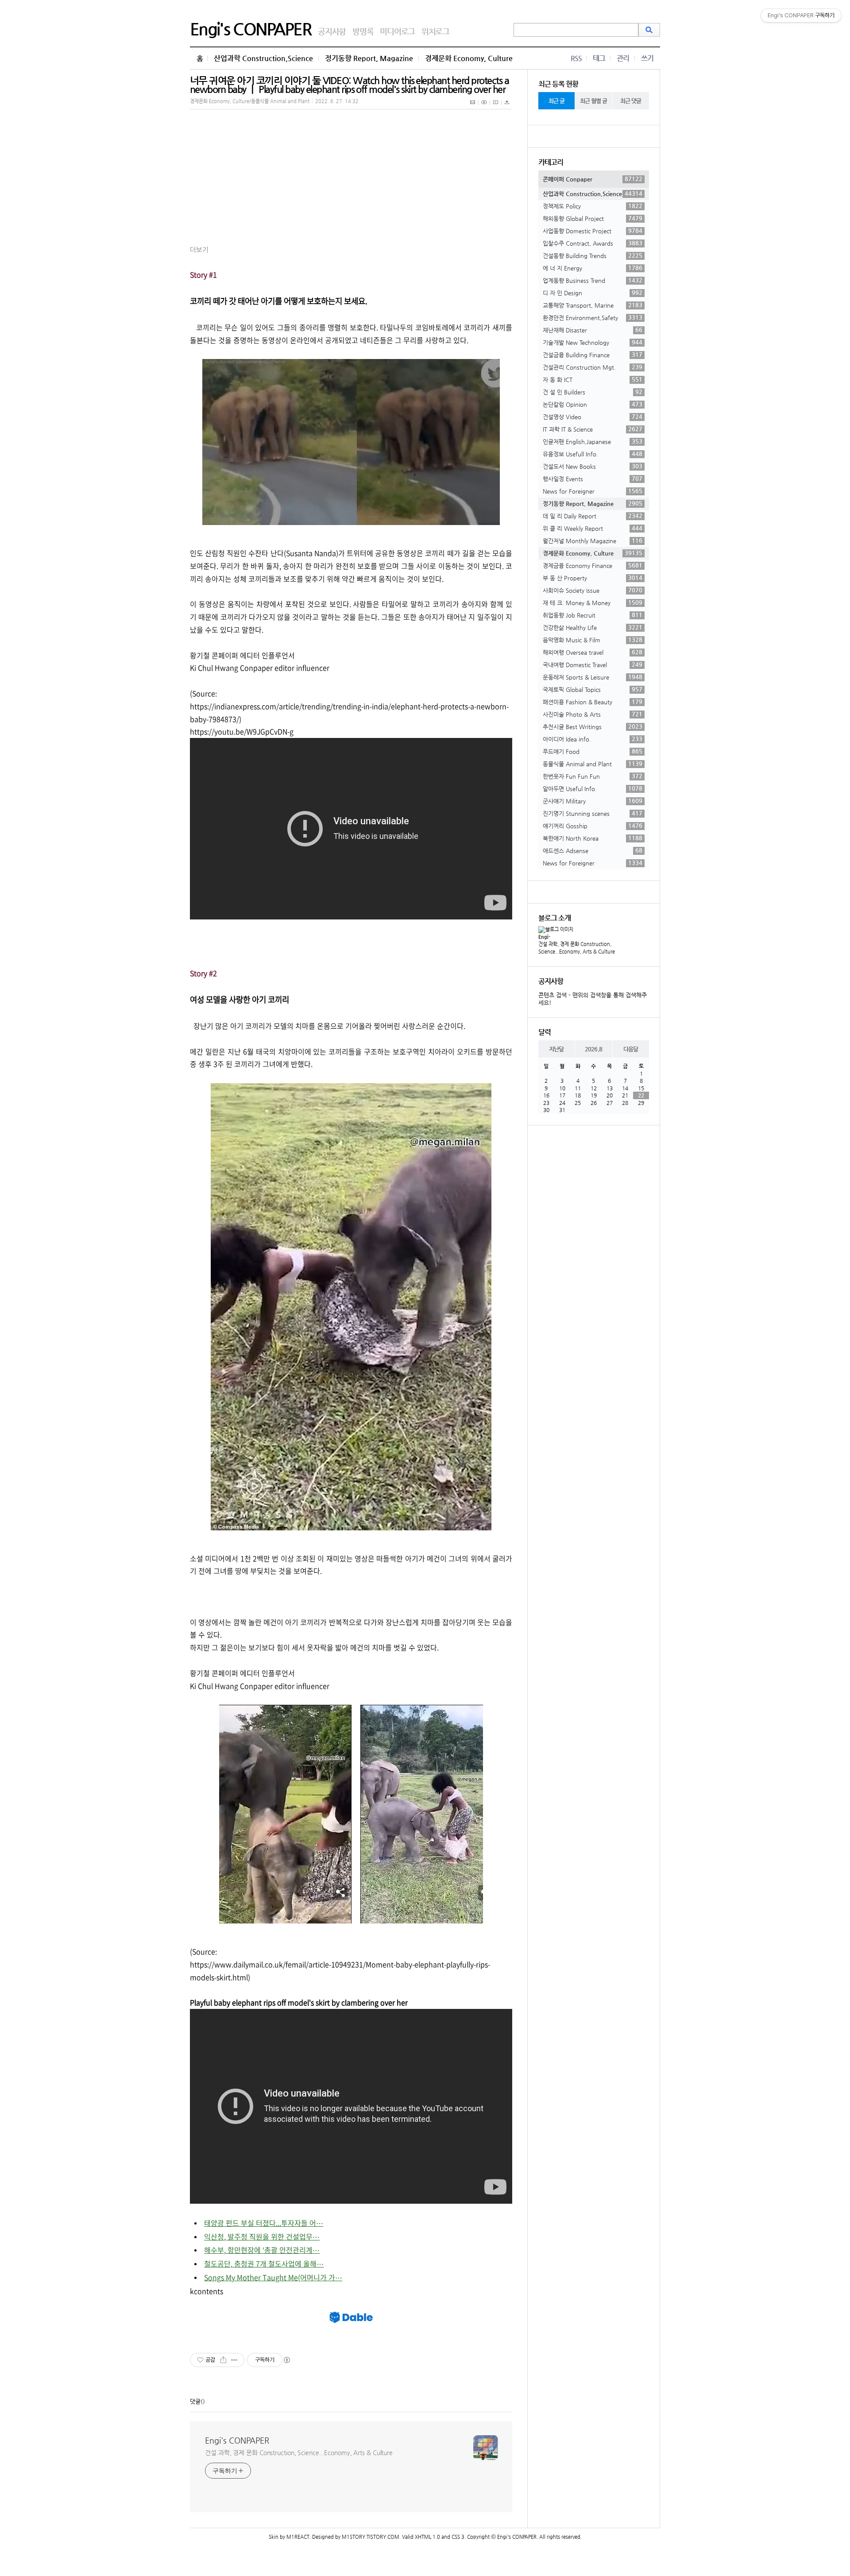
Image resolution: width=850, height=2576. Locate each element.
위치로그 (435, 31)
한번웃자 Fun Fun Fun (593, 776)
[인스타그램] (496, 107)
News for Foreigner (593, 491)
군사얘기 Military (593, 801)
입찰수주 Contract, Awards (593, 243)
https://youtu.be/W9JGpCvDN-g (242, 731)
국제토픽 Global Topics (593, 689)
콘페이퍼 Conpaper (593, 179)
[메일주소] (473, 107)
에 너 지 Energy (593, 268)
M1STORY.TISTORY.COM (371, 2537)
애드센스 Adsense (593, 850)
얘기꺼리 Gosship (593, 826)
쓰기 (647, 58)
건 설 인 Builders (593, 392)
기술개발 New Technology (593, 342)
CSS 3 (458, 2537)
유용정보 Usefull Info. (593, 454)
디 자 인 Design (593, 293)
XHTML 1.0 (427, 2537)
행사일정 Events (593, 479)
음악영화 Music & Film (593, 640)
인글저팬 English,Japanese (593, 441)
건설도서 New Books (593, 466)
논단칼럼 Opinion (593, 404)
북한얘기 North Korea (593, 838)
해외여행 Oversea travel (593, 652)
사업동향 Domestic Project (593, 231)
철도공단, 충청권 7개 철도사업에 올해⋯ (264, 2263)
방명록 (363, 31)
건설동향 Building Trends (593, 255)
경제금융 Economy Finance (593, 565)
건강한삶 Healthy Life (593, 627)
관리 (623, 58)
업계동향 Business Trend (593, 280)
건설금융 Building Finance (593, 355)
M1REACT (298, 2537)
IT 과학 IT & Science (593, 429)
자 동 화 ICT (593, 379)
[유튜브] (484, 107)
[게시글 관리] (234, 2360)
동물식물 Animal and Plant (593, 764)
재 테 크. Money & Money (593, 602)
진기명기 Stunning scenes (593, 813)
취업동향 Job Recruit (593, 615)
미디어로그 (397, 31)
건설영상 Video (593, 417)
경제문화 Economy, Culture (469, 58)
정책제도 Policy (593, 206)
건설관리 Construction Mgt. (593, 367)
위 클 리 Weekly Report (593, 528)
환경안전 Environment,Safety (593, 317)
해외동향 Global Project (593, 218)
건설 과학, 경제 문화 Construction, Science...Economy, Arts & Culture (299, 2452)
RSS (576, 58)
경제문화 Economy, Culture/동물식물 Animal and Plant (250, 101)
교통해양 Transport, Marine (593, 305)
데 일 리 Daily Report (593, 516)
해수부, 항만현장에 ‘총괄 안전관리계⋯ (262, 2250)
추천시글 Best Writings (593, 726)
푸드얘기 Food (593, 751)
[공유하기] (223, 2360)
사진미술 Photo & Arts (593, 714)
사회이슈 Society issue (593, 590)
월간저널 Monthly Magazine (593, 541)
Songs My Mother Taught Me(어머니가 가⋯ (273, 2277)
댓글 (195, 2401)
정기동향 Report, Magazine (369, 58)
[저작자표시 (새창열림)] (286, 2360)
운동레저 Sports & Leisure (593, 677)
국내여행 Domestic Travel (593, 664)
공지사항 (332, 31)
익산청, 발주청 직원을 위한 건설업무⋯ (262, 2236)
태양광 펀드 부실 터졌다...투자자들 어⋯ (264, 2223)
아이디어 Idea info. (593, 739)
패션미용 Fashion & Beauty (593, 702)
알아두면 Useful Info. (593, 788)
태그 (599, 58)
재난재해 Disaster (593, 330)
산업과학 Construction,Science (263, 58)
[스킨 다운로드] (507, 107)
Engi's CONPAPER (251, 29)
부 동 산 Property (593, 578)
